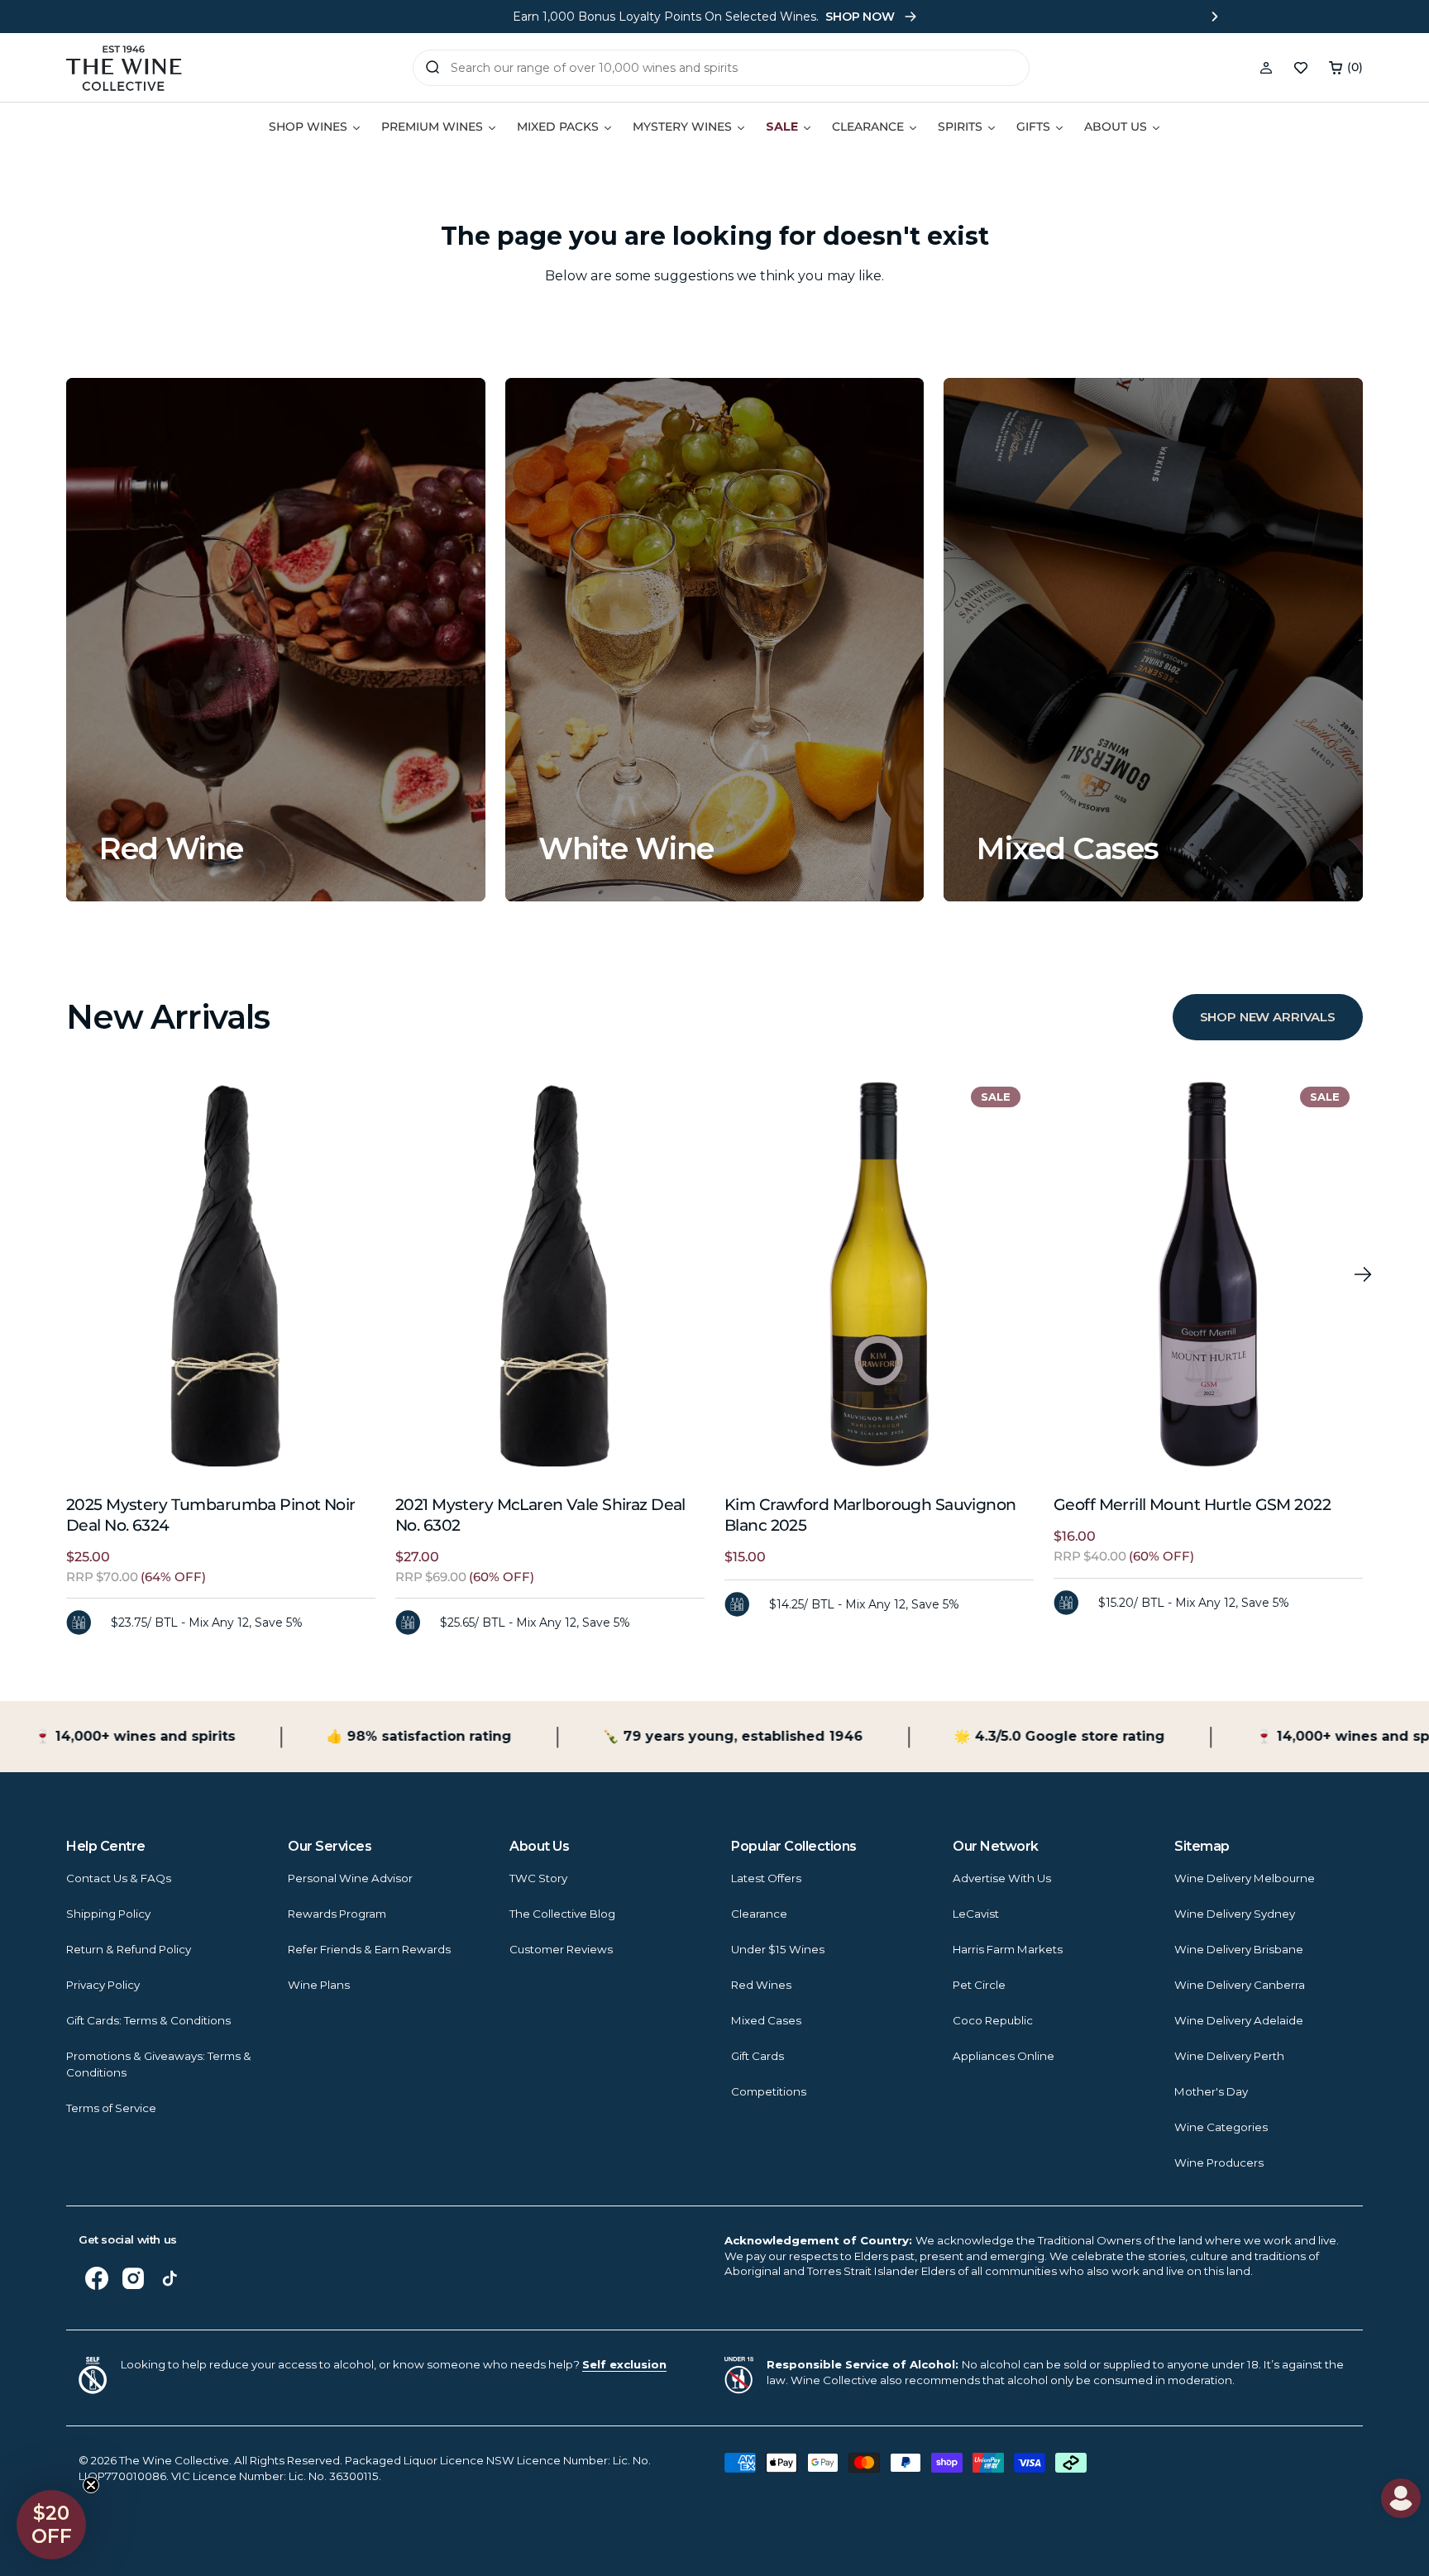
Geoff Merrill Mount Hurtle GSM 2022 (1192, 1505)
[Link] (276, 640)
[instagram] (133, 2278)
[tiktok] (170, 2278)
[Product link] (221, 1274)
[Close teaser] (91, 2485)
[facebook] (97, 2278)
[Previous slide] (214, 17)
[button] (1346, 68)
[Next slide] (1215, 17)
